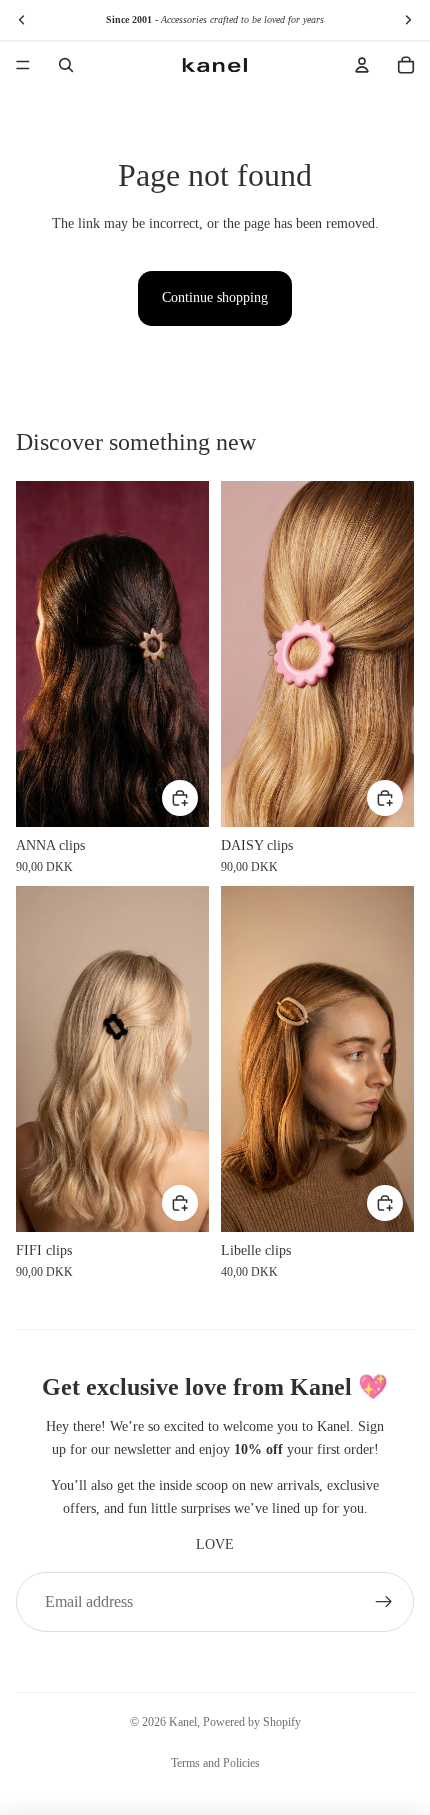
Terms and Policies (215, 1763)
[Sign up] (384, 1602)
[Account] (362, 65)
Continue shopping (215, 297)
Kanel (183, 1722)
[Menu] (23, 65)
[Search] (66, 65)
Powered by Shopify (252, 1722)
